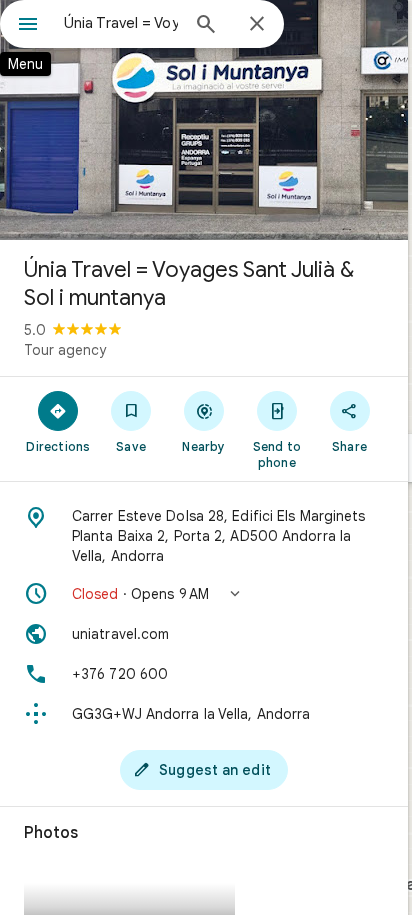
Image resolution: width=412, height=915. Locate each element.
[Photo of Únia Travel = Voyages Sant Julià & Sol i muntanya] (204, 120)
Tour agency (65, 350)
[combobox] (121, 23)
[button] (204, 594)
